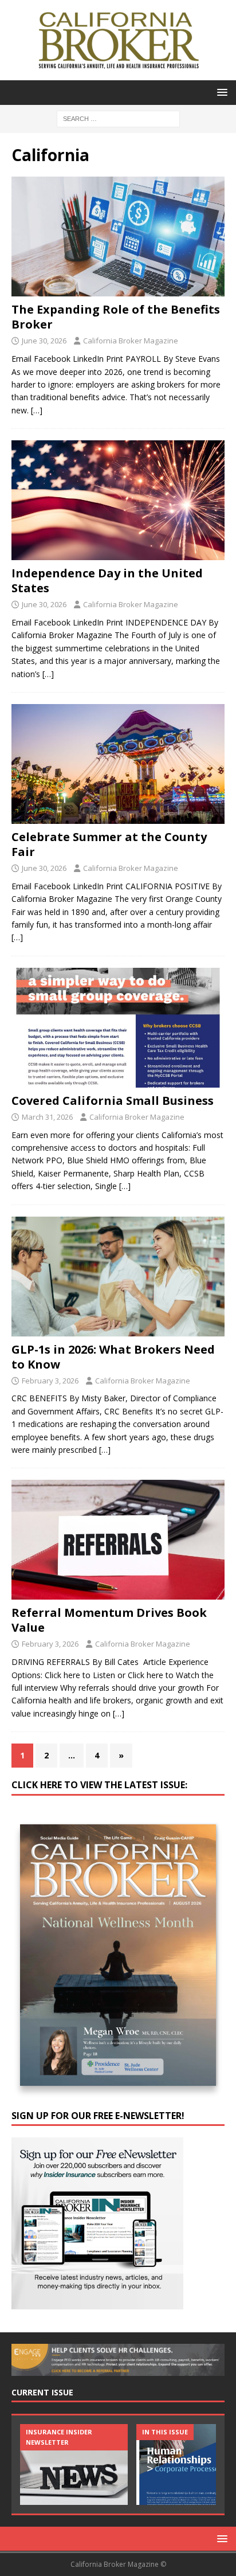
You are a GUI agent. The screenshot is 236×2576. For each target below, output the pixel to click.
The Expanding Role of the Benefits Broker (116, 317)
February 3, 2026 (50, 1381)
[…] (37, 410)
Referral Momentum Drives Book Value (109, 1620)
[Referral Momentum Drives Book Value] (118, 1540)
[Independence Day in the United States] (118, 500)
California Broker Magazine (131, 341)
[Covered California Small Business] (118, 1028)
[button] (220, 92)
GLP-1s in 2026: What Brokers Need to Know (113, 1357)
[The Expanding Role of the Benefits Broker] (118, 237)
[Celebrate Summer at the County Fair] (118, 764)
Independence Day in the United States (107, 581)
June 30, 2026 (44, 341)
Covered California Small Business (113, 1101)
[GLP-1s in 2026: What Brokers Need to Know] (118, 1277)
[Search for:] (118, 118)
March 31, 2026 (47, 1117)
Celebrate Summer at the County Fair (109, 844)
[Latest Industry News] (74, 2464)
